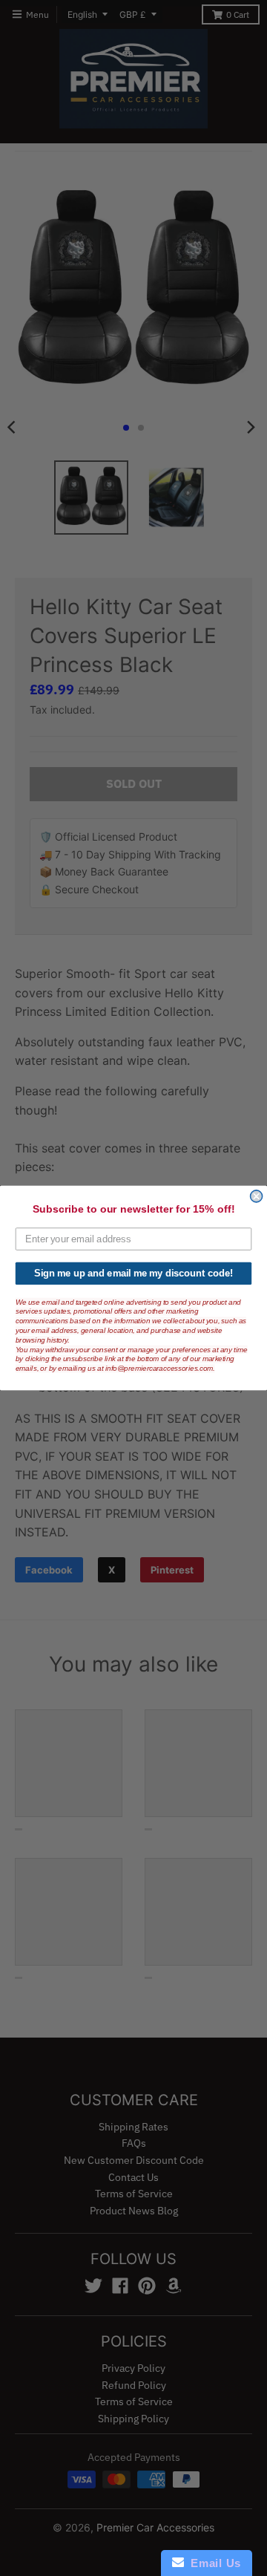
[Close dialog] (257, 1196)
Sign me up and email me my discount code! (133, 1274)
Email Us (212, 2563)
